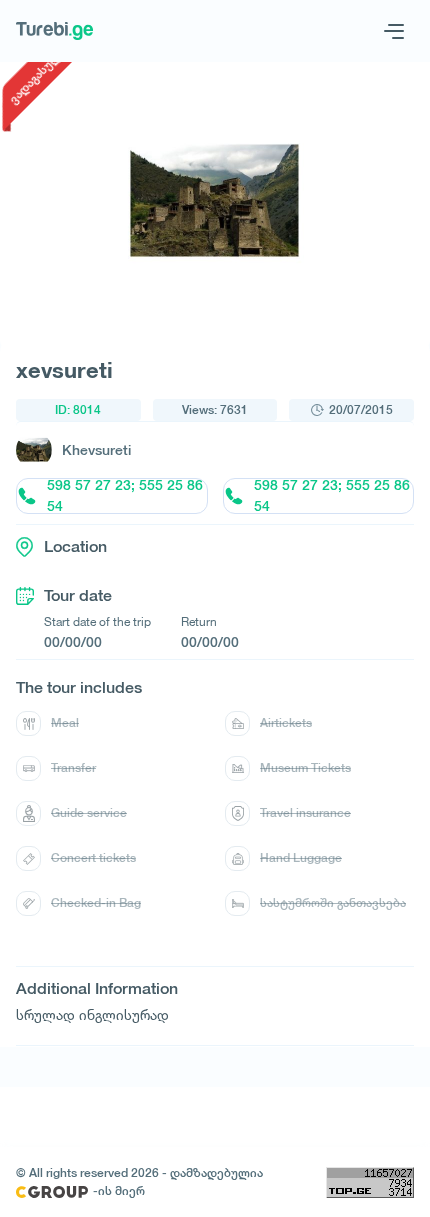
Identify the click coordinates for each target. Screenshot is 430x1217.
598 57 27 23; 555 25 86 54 (125, 496)
